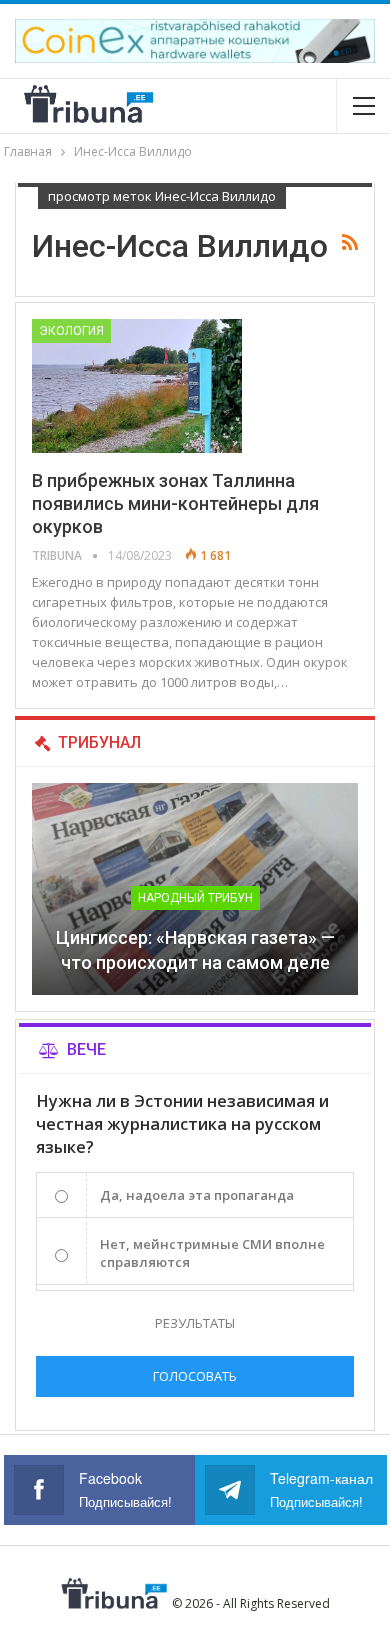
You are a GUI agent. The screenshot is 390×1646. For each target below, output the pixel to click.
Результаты (195, 1323)
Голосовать (195, 1376)
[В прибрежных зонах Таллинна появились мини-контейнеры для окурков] (137, 386)
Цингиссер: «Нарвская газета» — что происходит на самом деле (195, 950)
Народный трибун (195, 898)
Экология (71, 331)
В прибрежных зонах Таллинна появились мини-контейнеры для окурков (175, 503)
